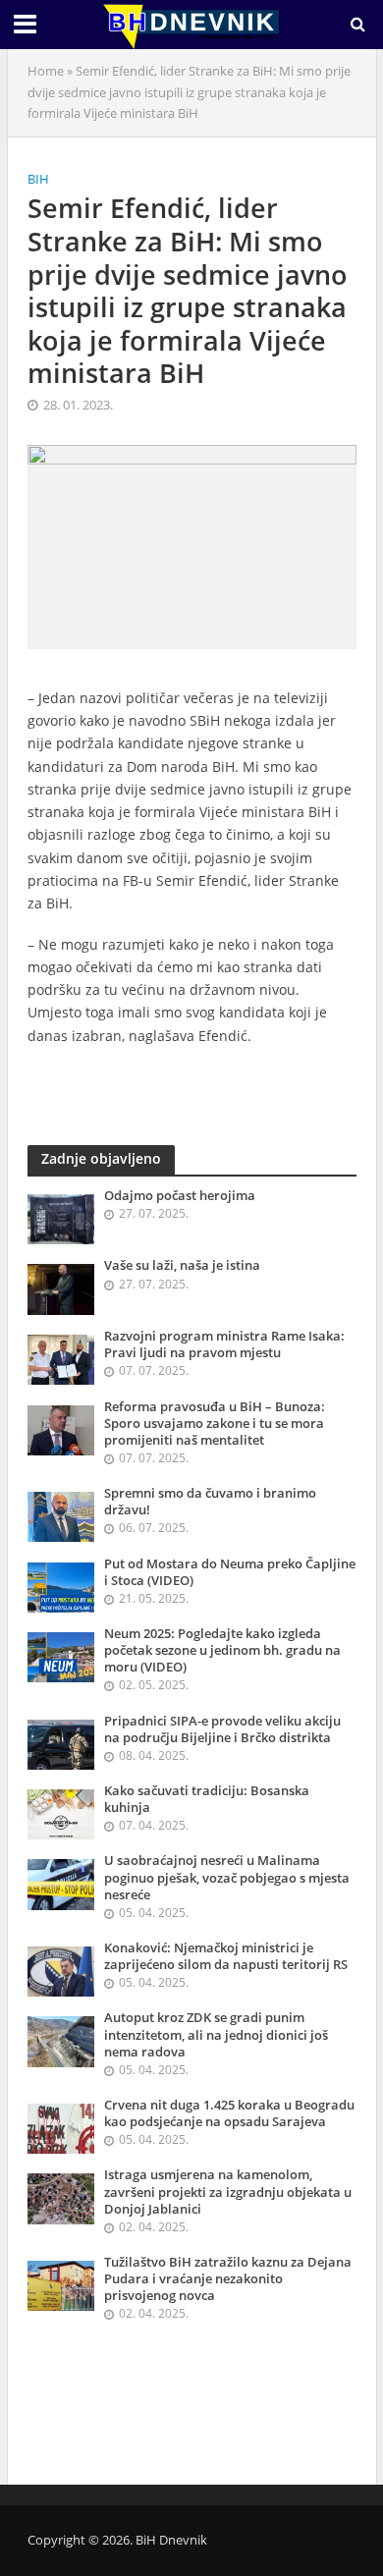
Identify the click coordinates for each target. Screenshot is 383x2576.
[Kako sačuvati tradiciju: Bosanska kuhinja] (61, 1813)
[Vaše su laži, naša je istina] (61, 1288)
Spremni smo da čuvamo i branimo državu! (210, 1502)
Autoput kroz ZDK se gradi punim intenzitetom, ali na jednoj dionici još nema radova (216, 2034)
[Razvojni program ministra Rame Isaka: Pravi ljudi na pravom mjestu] (61, 1358)
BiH (38, 179)
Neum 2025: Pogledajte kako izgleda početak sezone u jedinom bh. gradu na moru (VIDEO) (222, 1650)
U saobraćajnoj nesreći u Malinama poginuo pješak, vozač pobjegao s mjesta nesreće (227, 1877)
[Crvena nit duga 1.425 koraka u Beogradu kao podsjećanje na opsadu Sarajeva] (61, 2127)
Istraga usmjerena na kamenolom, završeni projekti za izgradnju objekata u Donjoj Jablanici (228, 2192)
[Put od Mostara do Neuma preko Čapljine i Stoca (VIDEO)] (61, 1586)
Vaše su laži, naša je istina (182, 1265)
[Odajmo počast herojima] (61, 1218)
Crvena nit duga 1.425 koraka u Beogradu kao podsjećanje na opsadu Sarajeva (229, 2113)
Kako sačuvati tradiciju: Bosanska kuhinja (207, 1799)
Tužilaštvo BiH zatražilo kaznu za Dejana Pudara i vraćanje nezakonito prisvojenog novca (228, 2279)
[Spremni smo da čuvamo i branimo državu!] (61, 1515)
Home (46, 71)
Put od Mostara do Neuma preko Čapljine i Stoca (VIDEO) (230, 1572)
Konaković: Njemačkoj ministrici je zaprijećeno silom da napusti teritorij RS (226, 1956)
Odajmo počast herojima (180, 1196)
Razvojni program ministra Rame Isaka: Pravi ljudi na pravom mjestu (224, 1344)
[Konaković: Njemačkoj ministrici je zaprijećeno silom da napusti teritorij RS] (61, 1970)
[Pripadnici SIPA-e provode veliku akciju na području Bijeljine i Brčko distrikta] (61, 1743)
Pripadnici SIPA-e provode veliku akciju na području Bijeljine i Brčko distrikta (222, 1729)
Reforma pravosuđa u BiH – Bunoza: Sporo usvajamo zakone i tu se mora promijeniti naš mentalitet (215, 1424)
